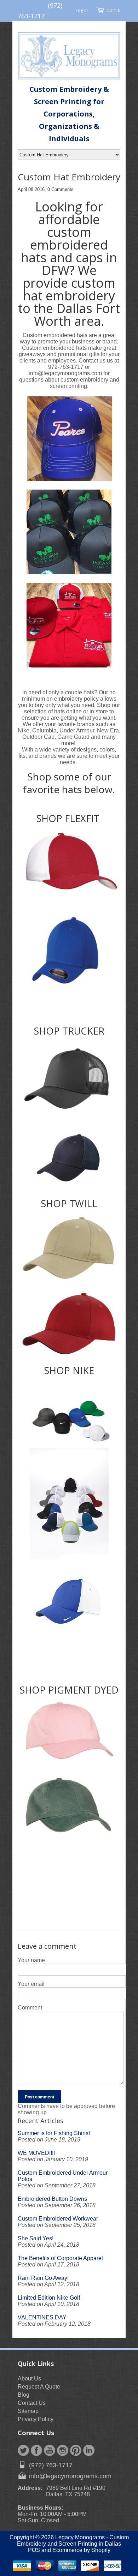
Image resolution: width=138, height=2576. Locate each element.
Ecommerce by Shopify (81, 2550)
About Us (29, 2379)
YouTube (50, 2450)
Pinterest (76, 2450)
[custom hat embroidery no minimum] (69, 1324)
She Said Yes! (36, 2238)
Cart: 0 (114, 10)
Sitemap (28, 2411)
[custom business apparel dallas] (69, 1158)
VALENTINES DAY (42, 2317)
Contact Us (32, 2403)
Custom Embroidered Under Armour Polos (63, 2176)
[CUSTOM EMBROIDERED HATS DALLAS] (69, 864)
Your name (31, 1960)
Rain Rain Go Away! (43, 2278)
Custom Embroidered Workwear (58, 2219)
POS (34, 2550)
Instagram (63, 2450)
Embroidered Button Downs (52, 2199)
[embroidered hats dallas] (69, 1564)
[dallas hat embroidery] (69, 1248)
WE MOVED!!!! (36, 2153)
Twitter (23, 2450)
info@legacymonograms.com (70, 2476)
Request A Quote (39, 2387)
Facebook (36, 2450)
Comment (30, 2008)
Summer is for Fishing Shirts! (54, 2133)
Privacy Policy (36, 2419)
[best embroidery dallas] (69, 1079)
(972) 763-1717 (51, 2465)
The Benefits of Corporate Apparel (60, 2258)
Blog (24, 2395)
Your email (31, 1984)
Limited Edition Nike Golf (49, 2298)
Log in (82, 10)
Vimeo (89, 2450)
